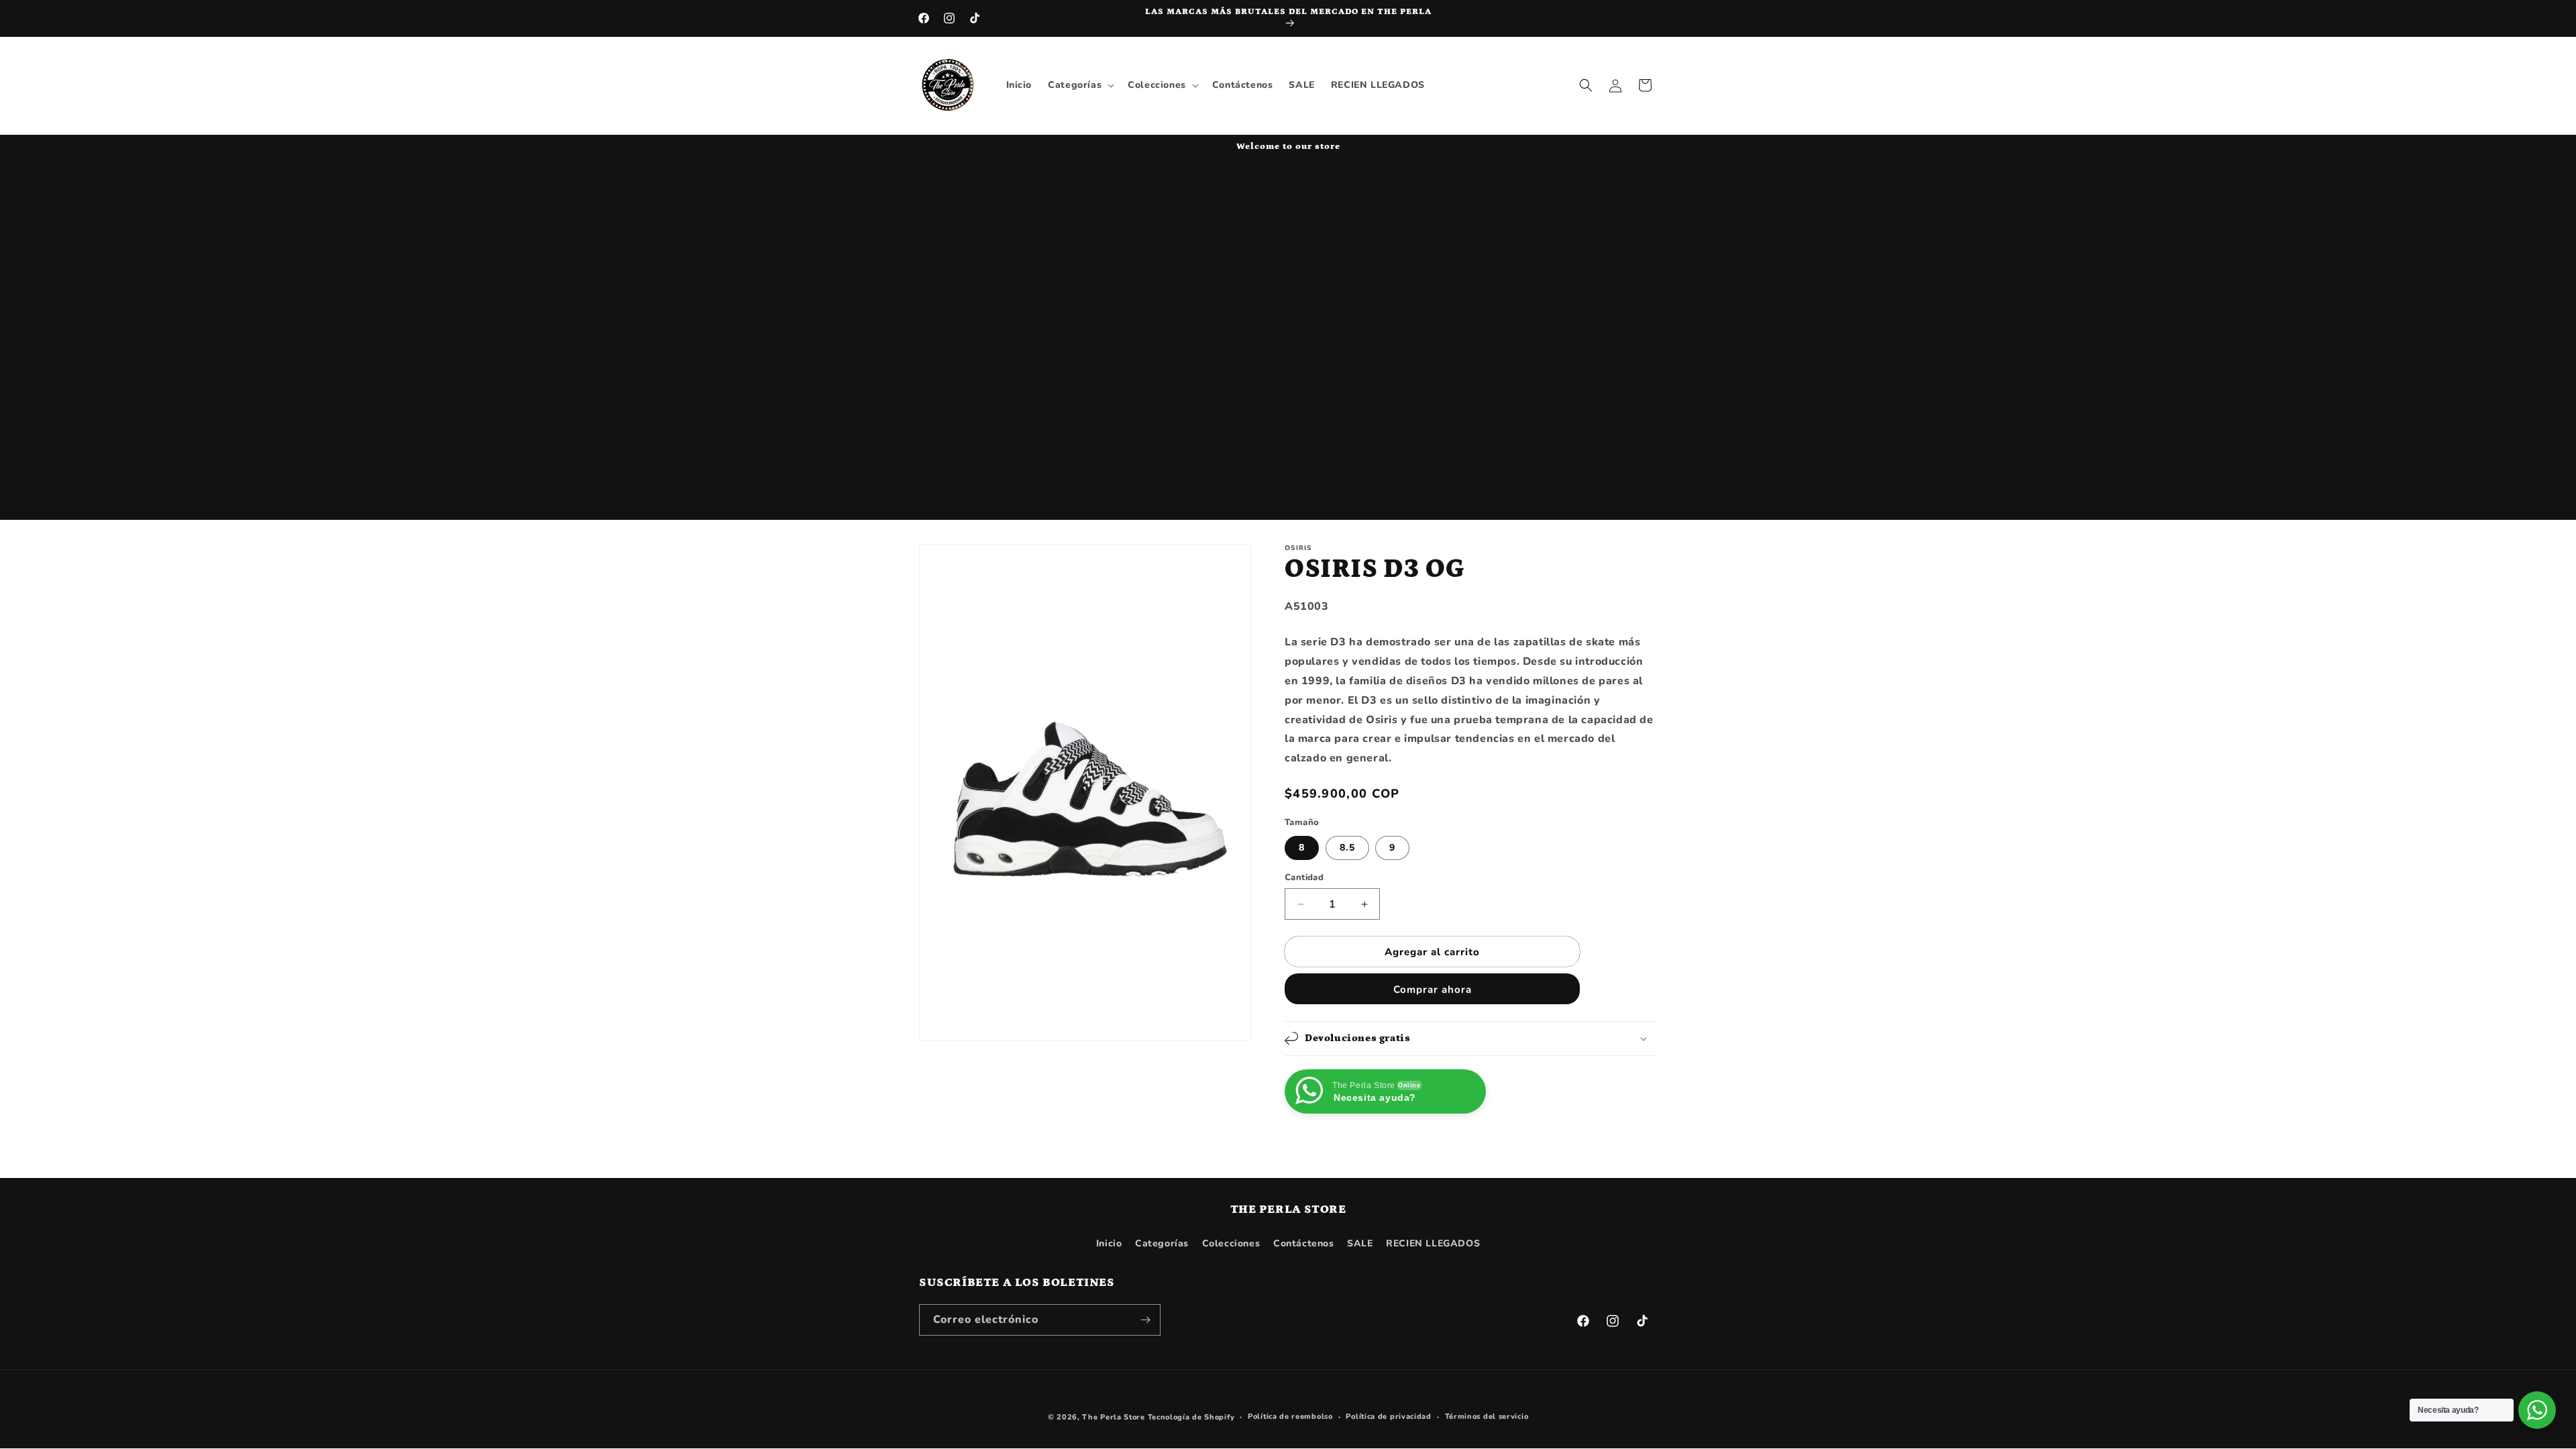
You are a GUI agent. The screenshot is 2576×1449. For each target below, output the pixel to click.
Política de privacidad (1388, 1416)
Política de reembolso (1290, 1416)
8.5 (1347, 848)
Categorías (1162, 1243)
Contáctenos (1304, 1243)
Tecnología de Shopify (1191, 1417)
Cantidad (1304, 877)
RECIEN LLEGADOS (1433, 1243)
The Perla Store (1114, 1417)
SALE (1360, 1243)
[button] (1080, 85)
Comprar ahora (1433, 989)
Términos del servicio (1487, 1416)
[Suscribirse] (1145, 1320)
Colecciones (1231, 1243)
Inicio (1109, 1243)
